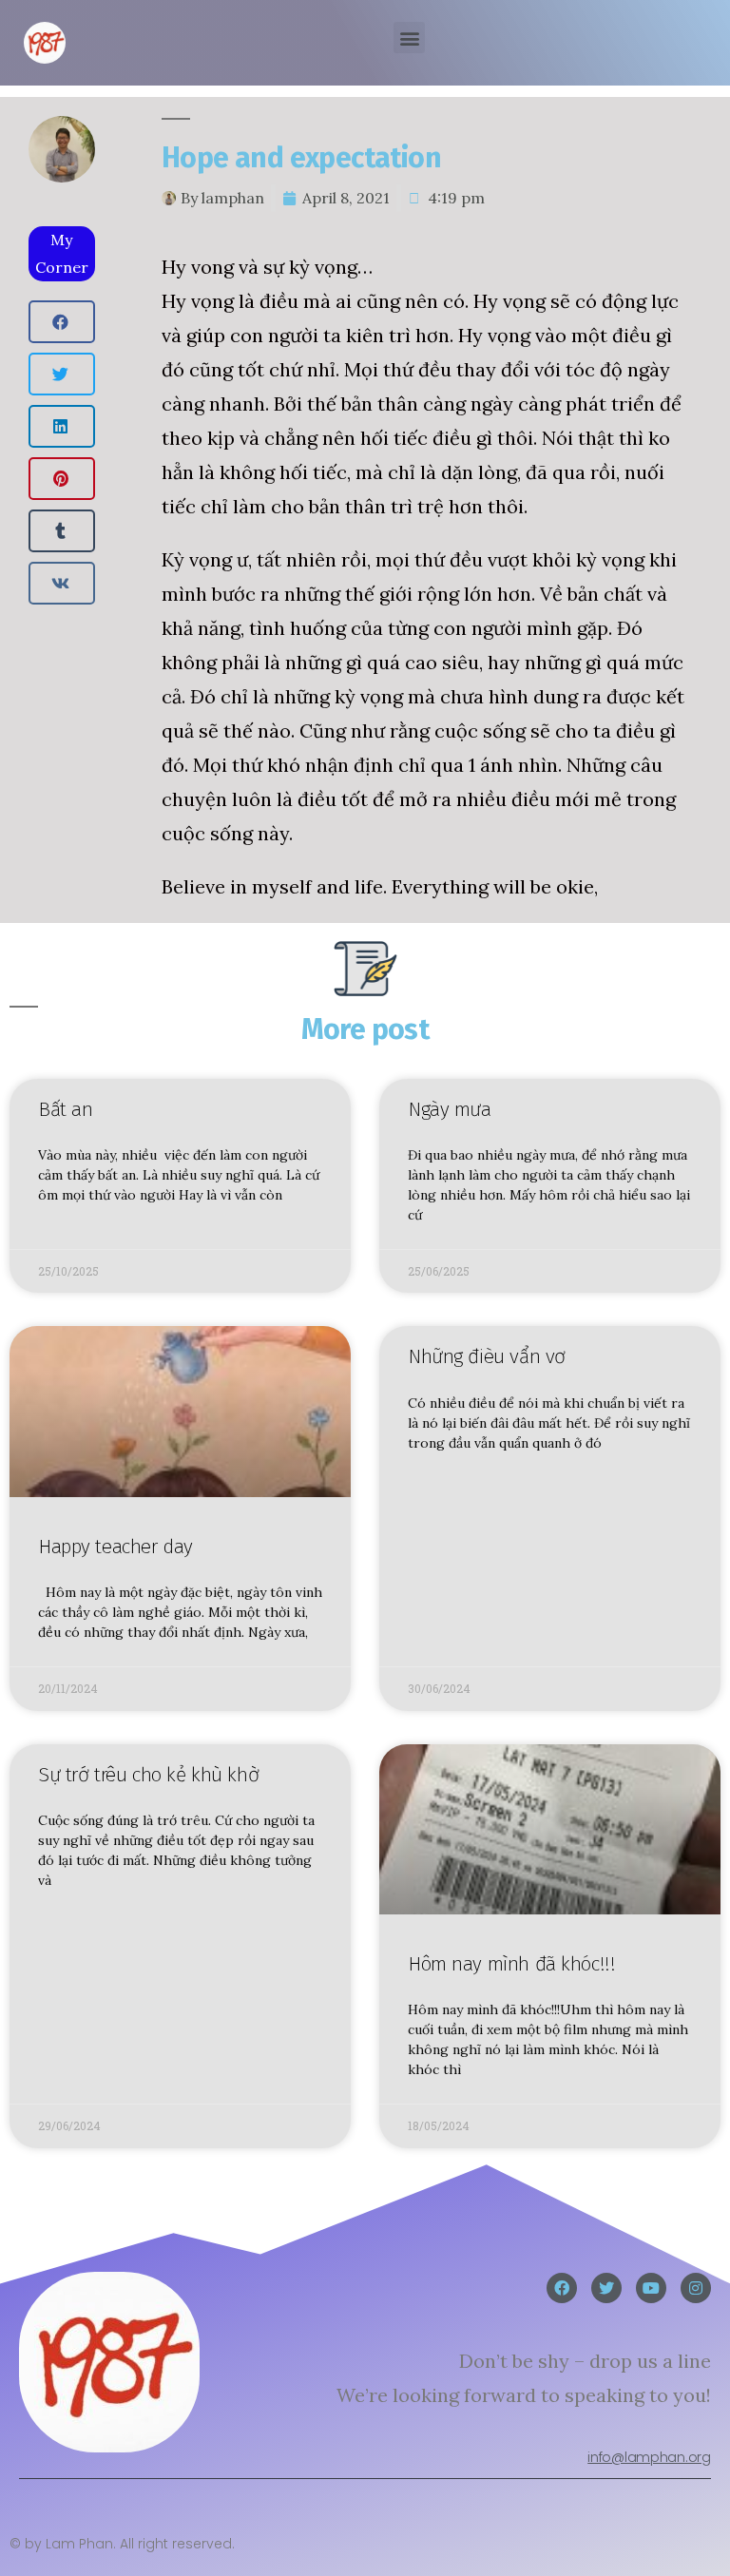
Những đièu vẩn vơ (487, 1356)
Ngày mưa (450, 1109)
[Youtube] (651, 2288)
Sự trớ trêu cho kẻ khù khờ (148, 1775)
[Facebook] (562, 2288)
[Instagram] (696, 2288)
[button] (409, 38)
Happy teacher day (115, 1547)
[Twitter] (606, 2288)
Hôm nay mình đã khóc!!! (511, 1964)
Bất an (65, 1109)
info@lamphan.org (649, 2457)
